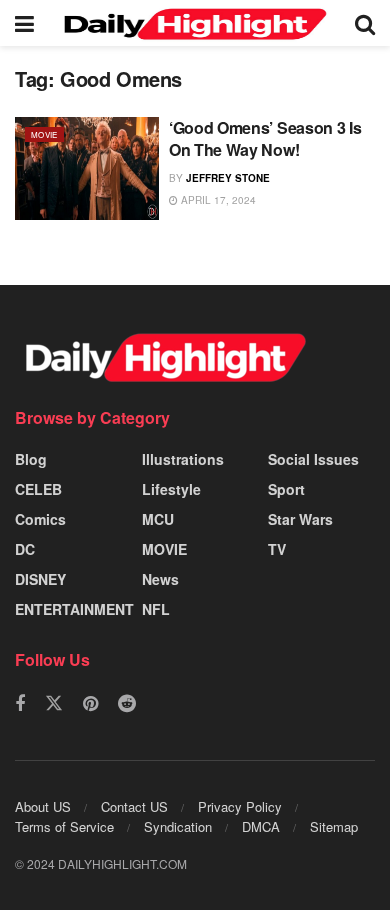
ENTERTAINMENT (74, 609)
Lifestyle (171, 489)
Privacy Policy (240, 806)
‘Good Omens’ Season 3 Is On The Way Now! (265, 138)
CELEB (38, 489)
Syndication (178, 826)
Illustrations (183, 459)
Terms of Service (64, 826)
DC (25, 549)
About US (43, 806)
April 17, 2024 (217, 200)
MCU (158, 519)
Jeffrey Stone (228, 178)
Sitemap (334, 826)
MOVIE (44, 134)
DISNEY (40, 579)
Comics (40, 519)
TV (277, 549)
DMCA (261, 826)
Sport (286, 489)
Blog (31, 459)
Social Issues (313, 459)
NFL (156, 609)
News (160, 579)
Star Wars (300, 519)
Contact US (134, 806)
